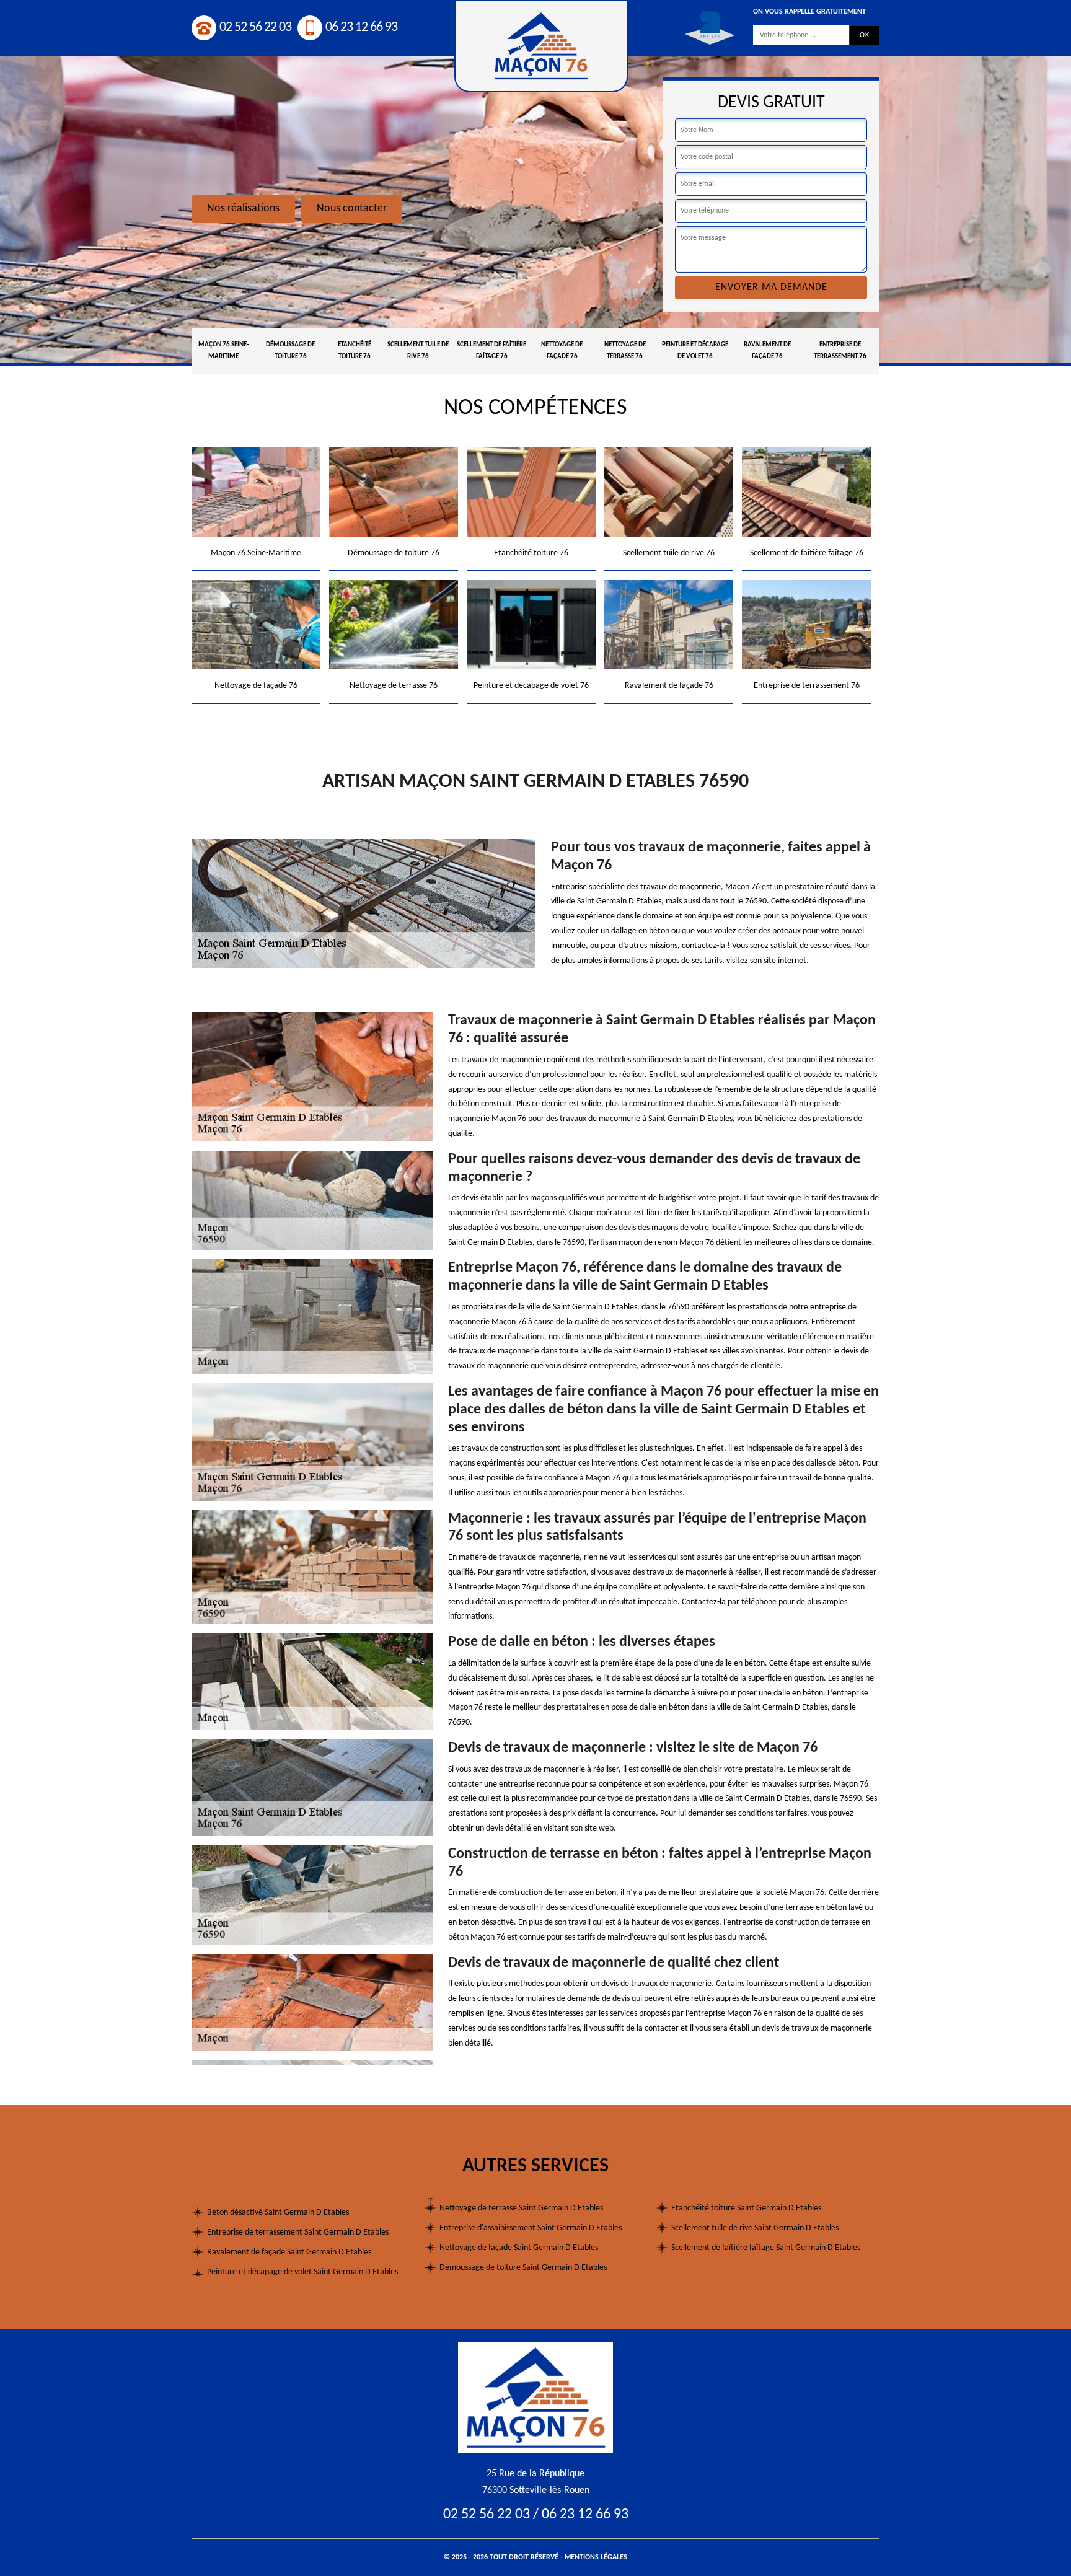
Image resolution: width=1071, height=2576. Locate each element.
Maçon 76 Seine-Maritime (223, 351)
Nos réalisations (243, 209)
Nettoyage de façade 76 (562, 351)
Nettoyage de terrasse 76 (625, 351)
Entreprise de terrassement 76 (840, 351)
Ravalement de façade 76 (767, 351)
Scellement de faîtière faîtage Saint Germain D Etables (766, 2248)
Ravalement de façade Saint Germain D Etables (289, 2252)
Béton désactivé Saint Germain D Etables (278, 2213)
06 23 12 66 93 (361, 28)
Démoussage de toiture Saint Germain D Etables (523, 2268)
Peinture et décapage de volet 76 (695, 351)
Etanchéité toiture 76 (355, 351)
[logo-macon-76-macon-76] (535, 2397)
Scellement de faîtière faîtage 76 (491, 351)
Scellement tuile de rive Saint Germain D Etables (755, 2228)
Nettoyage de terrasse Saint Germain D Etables (521, 2208)
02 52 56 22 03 (255, 28)
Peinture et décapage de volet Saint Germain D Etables (302, 2272)
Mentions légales (596, 2557)
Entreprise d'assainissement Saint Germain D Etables (531, 2228)
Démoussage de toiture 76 (290, 351)
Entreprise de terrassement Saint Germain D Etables (298, 2232)
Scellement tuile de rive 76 (418, 351)
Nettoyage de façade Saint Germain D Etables (519, 2248)
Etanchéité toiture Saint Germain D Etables (746, 2208)
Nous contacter (352, 209)
